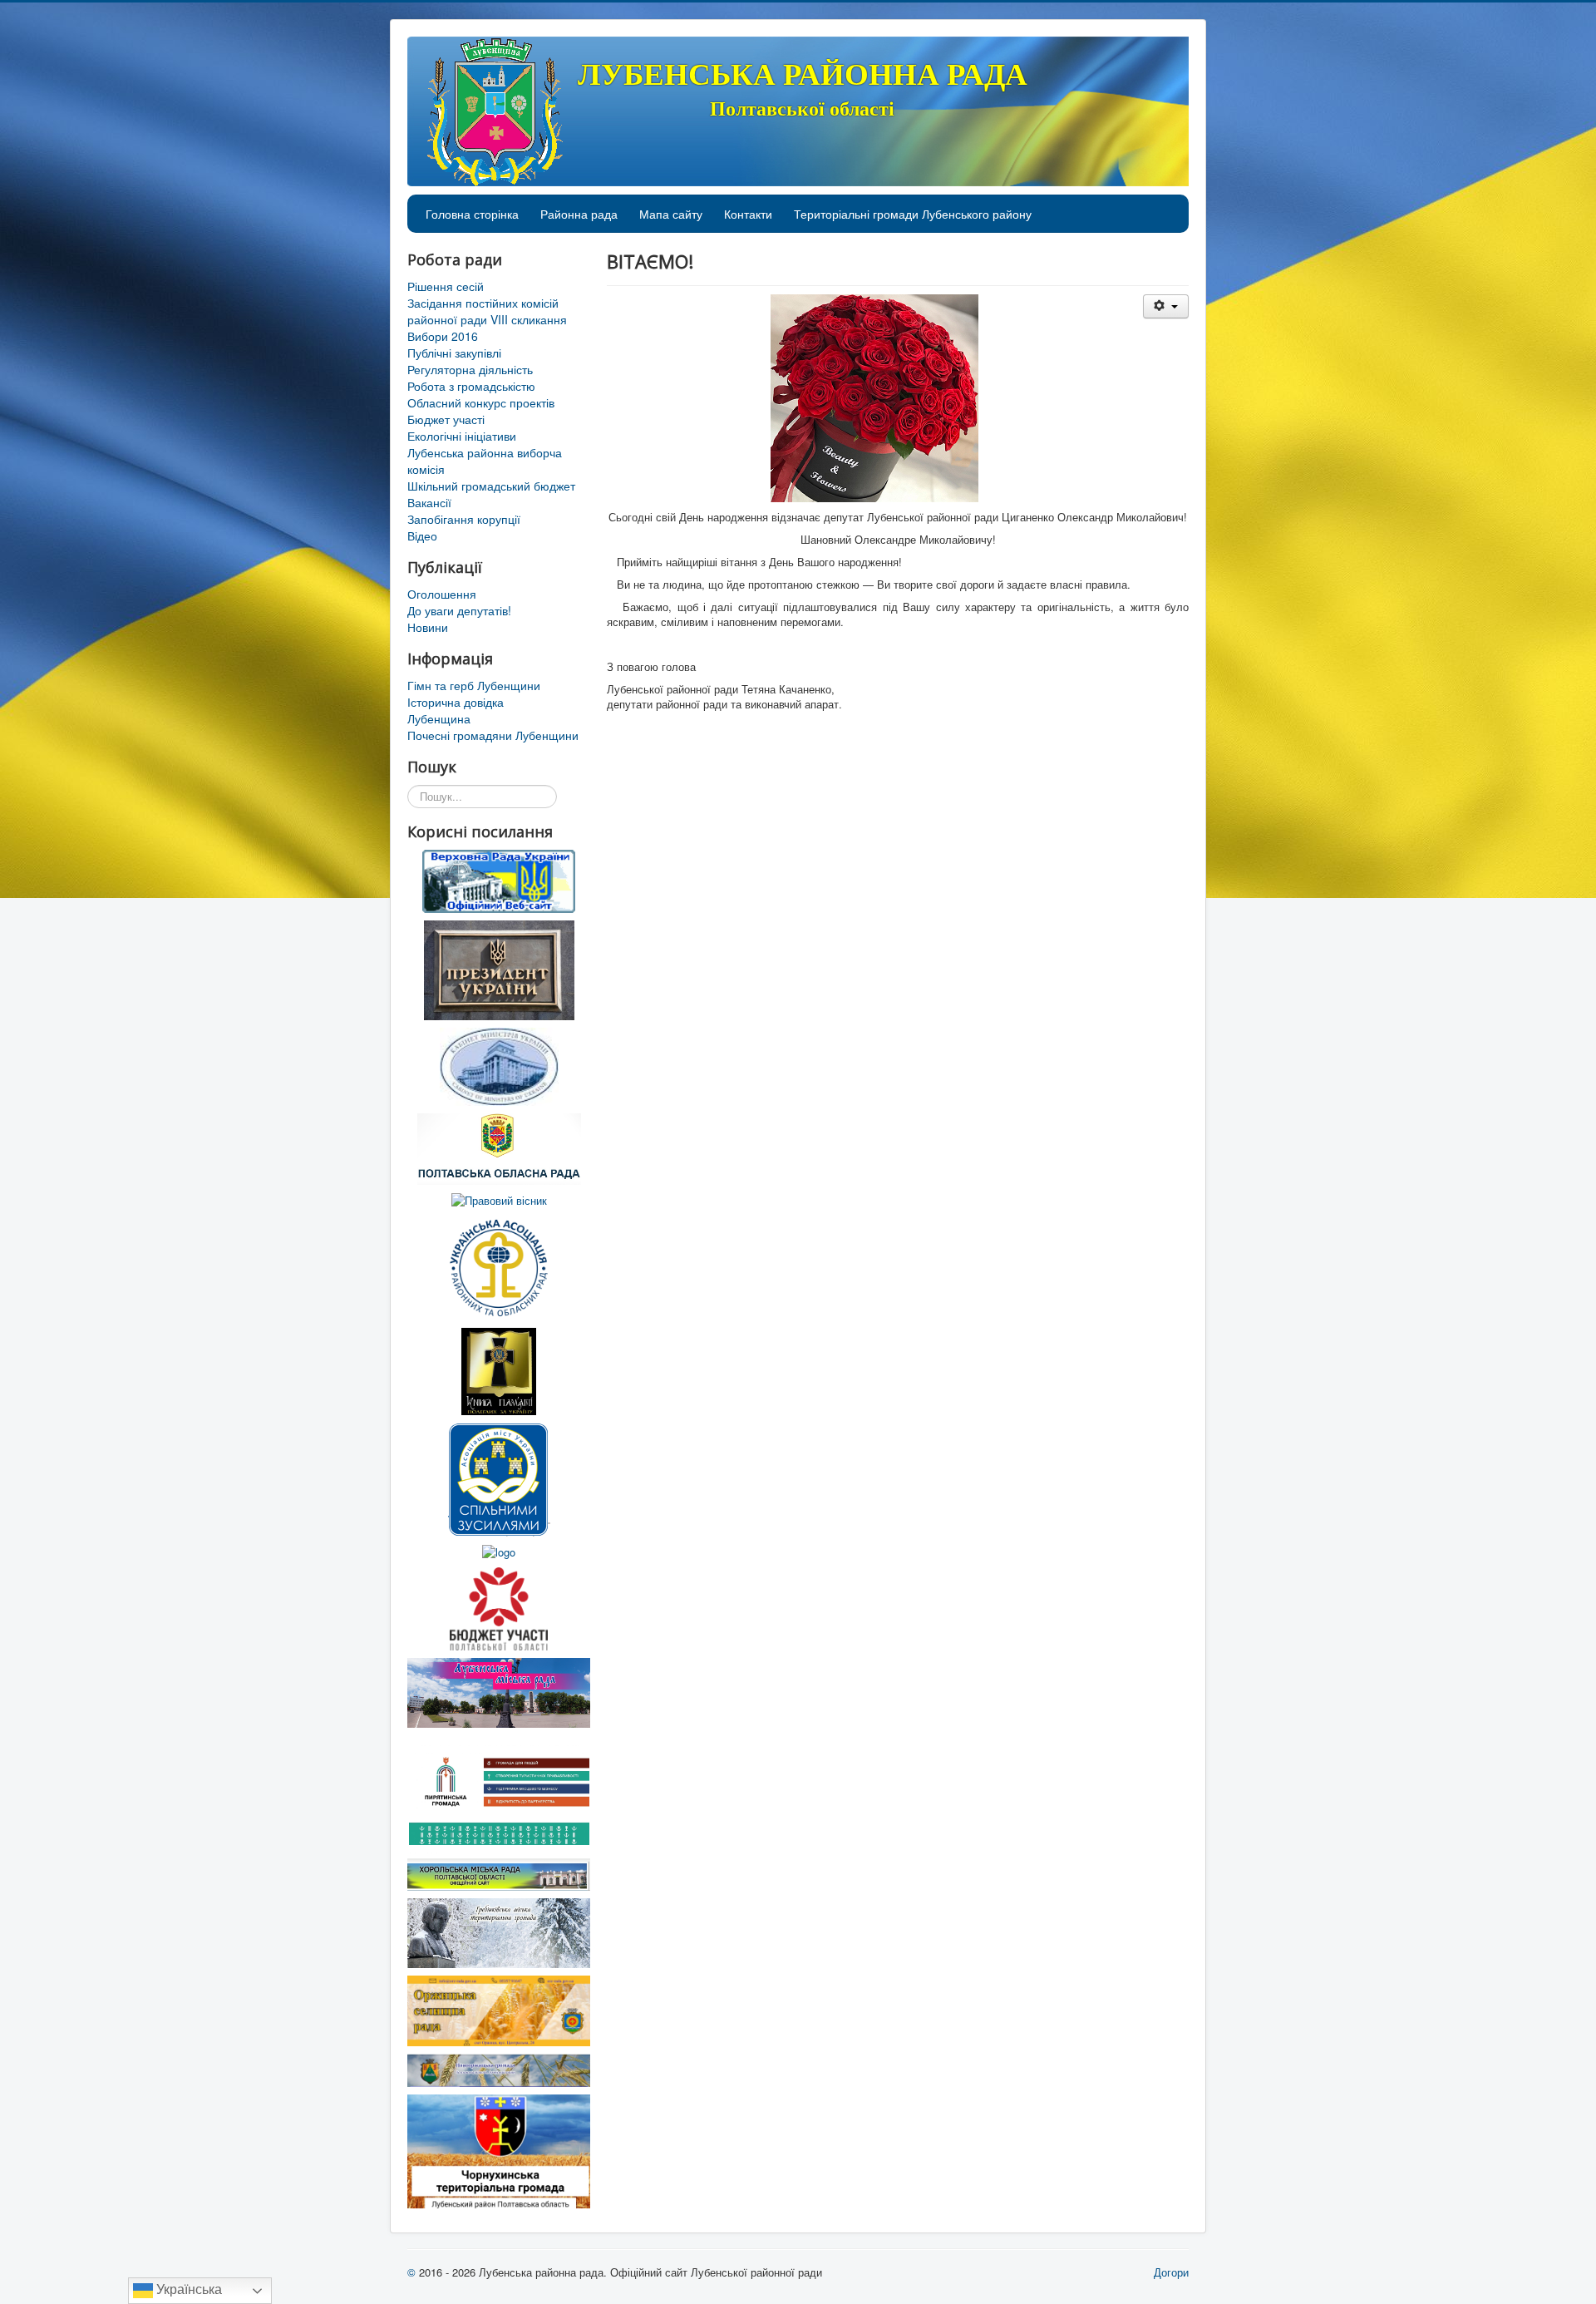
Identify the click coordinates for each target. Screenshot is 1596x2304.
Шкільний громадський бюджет (491, 486)
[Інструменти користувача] (1166, 306)
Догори (1171, 2272)
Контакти (748, 214)
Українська (187, 2289)
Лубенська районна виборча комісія (485, 461)
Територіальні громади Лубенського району (913, 214)
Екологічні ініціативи (462, 436)
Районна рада (579, 214)
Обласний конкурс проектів (481, 402)
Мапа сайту (671, 214)
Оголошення (442, 594)
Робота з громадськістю (471, 386)
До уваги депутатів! (459, 610)
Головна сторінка (472, 214)
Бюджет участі (446, 419)
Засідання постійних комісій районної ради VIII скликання (487, 311)
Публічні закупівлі (454, 353)
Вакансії (429, 502)
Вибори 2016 (443, 336)
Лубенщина (439, 718)
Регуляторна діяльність (470, 369)
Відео (422, 535)
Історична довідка (456, 702)
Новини (428, 627)
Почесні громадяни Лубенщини (493, 735)
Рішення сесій (446, 286)
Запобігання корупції (464, 519)
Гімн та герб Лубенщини (474, 685)
